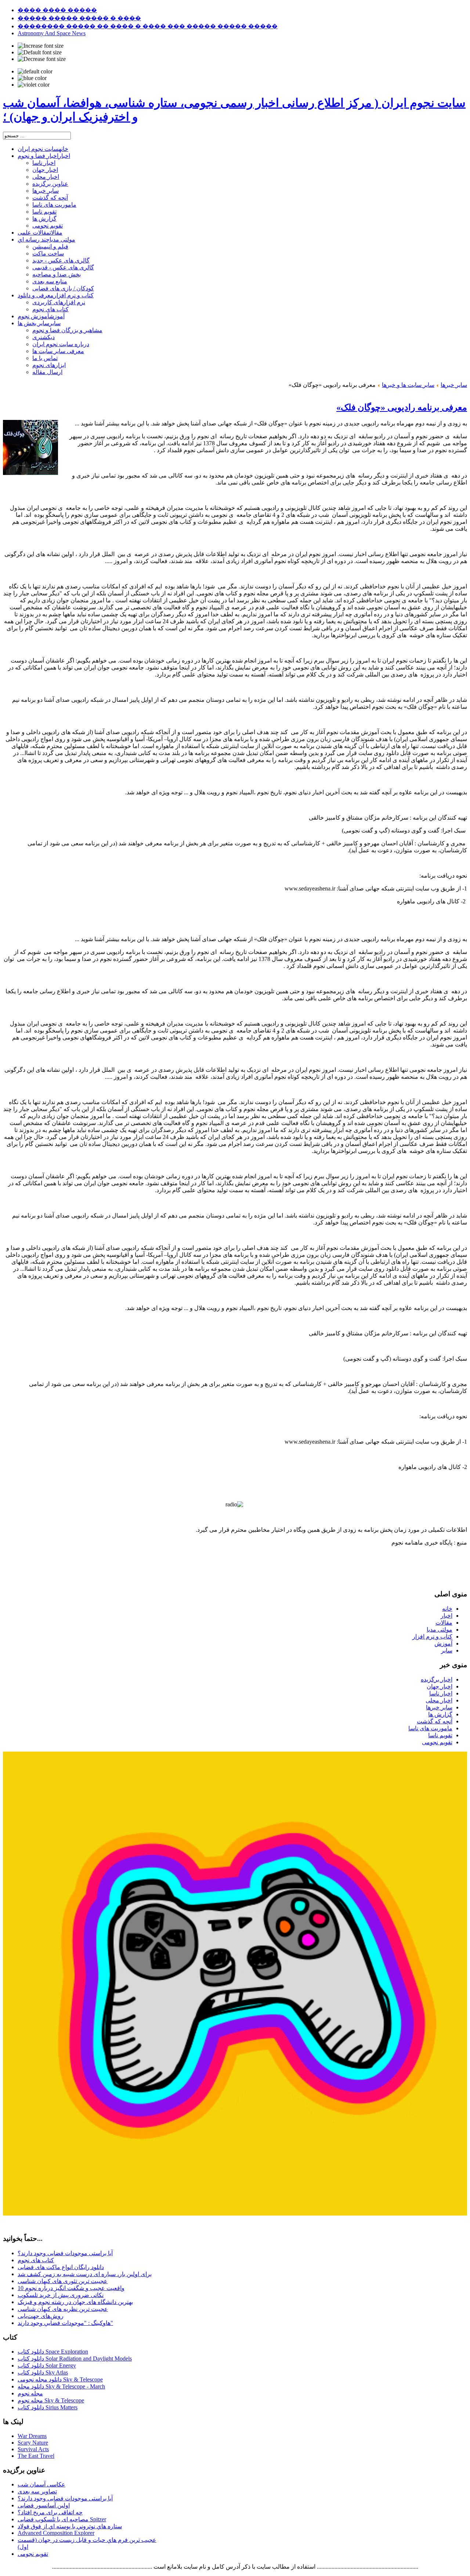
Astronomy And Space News (52, 33)
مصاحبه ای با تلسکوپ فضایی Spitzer (62, 2519)
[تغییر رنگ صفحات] (35, 72)
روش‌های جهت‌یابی (41, 2316)
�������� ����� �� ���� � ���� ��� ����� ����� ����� (148, 26)
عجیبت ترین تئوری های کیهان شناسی (63, 2281)
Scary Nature (33, 2443)
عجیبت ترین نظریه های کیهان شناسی (63, 2309)
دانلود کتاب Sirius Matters (48, 2407)
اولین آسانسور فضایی (44, 2505)
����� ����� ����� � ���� (79, 18)
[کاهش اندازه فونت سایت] (42, 59)
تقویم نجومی (33, 2554)
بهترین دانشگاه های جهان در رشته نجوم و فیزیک (75, 2302)
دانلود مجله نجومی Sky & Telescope (60, 2379)
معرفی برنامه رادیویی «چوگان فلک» (402, 407)
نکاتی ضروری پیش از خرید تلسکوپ (61, 2295)
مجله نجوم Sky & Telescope (51, 2400)
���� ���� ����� (57, 10)
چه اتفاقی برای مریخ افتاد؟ (50, 2512)
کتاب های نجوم (36, 2260)
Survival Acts (33, 2449)
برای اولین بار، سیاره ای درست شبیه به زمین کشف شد (85, 2274)
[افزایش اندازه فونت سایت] (41, 46)
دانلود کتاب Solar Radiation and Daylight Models (75, 2359)
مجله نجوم (30, 2393)
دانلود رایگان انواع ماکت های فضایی (61, 2267)
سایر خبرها (454, 385)
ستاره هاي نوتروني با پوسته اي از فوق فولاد (70, 2526)
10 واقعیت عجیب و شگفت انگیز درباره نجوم (71, 2288)
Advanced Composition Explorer (56, 2533)
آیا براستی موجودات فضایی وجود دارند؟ (65, 2253)
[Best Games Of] (235, 2214)
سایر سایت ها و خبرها (408, 385)
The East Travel (36, 2456)
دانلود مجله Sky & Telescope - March (61, 2386)
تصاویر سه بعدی (37, 2491)
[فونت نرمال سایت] (40, 52)
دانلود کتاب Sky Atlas (43, 2372)
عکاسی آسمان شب (41, 2484)
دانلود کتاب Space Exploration (53, 2352)
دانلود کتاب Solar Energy (47, 2365)
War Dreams (32, 2436)
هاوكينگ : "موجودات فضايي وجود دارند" (65, 2323)
